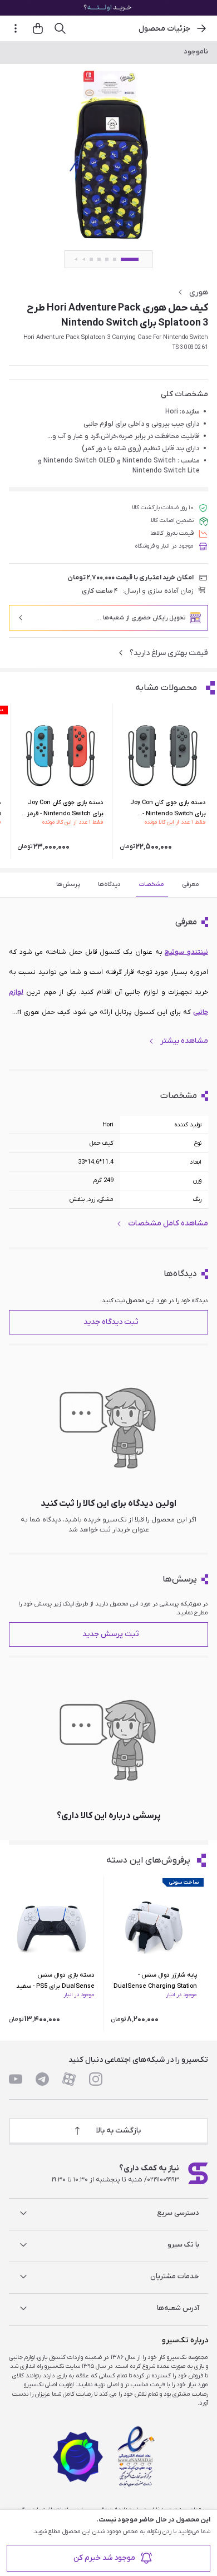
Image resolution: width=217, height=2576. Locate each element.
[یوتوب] (16, 2079)
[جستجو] (60, 28)
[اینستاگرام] (96, 2079)
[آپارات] (69, 2079)
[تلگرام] (42, 2079)
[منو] (16, 28)
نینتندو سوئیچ (186, 952)
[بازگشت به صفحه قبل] (201, 28)
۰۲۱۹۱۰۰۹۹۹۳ (163, 2180)
